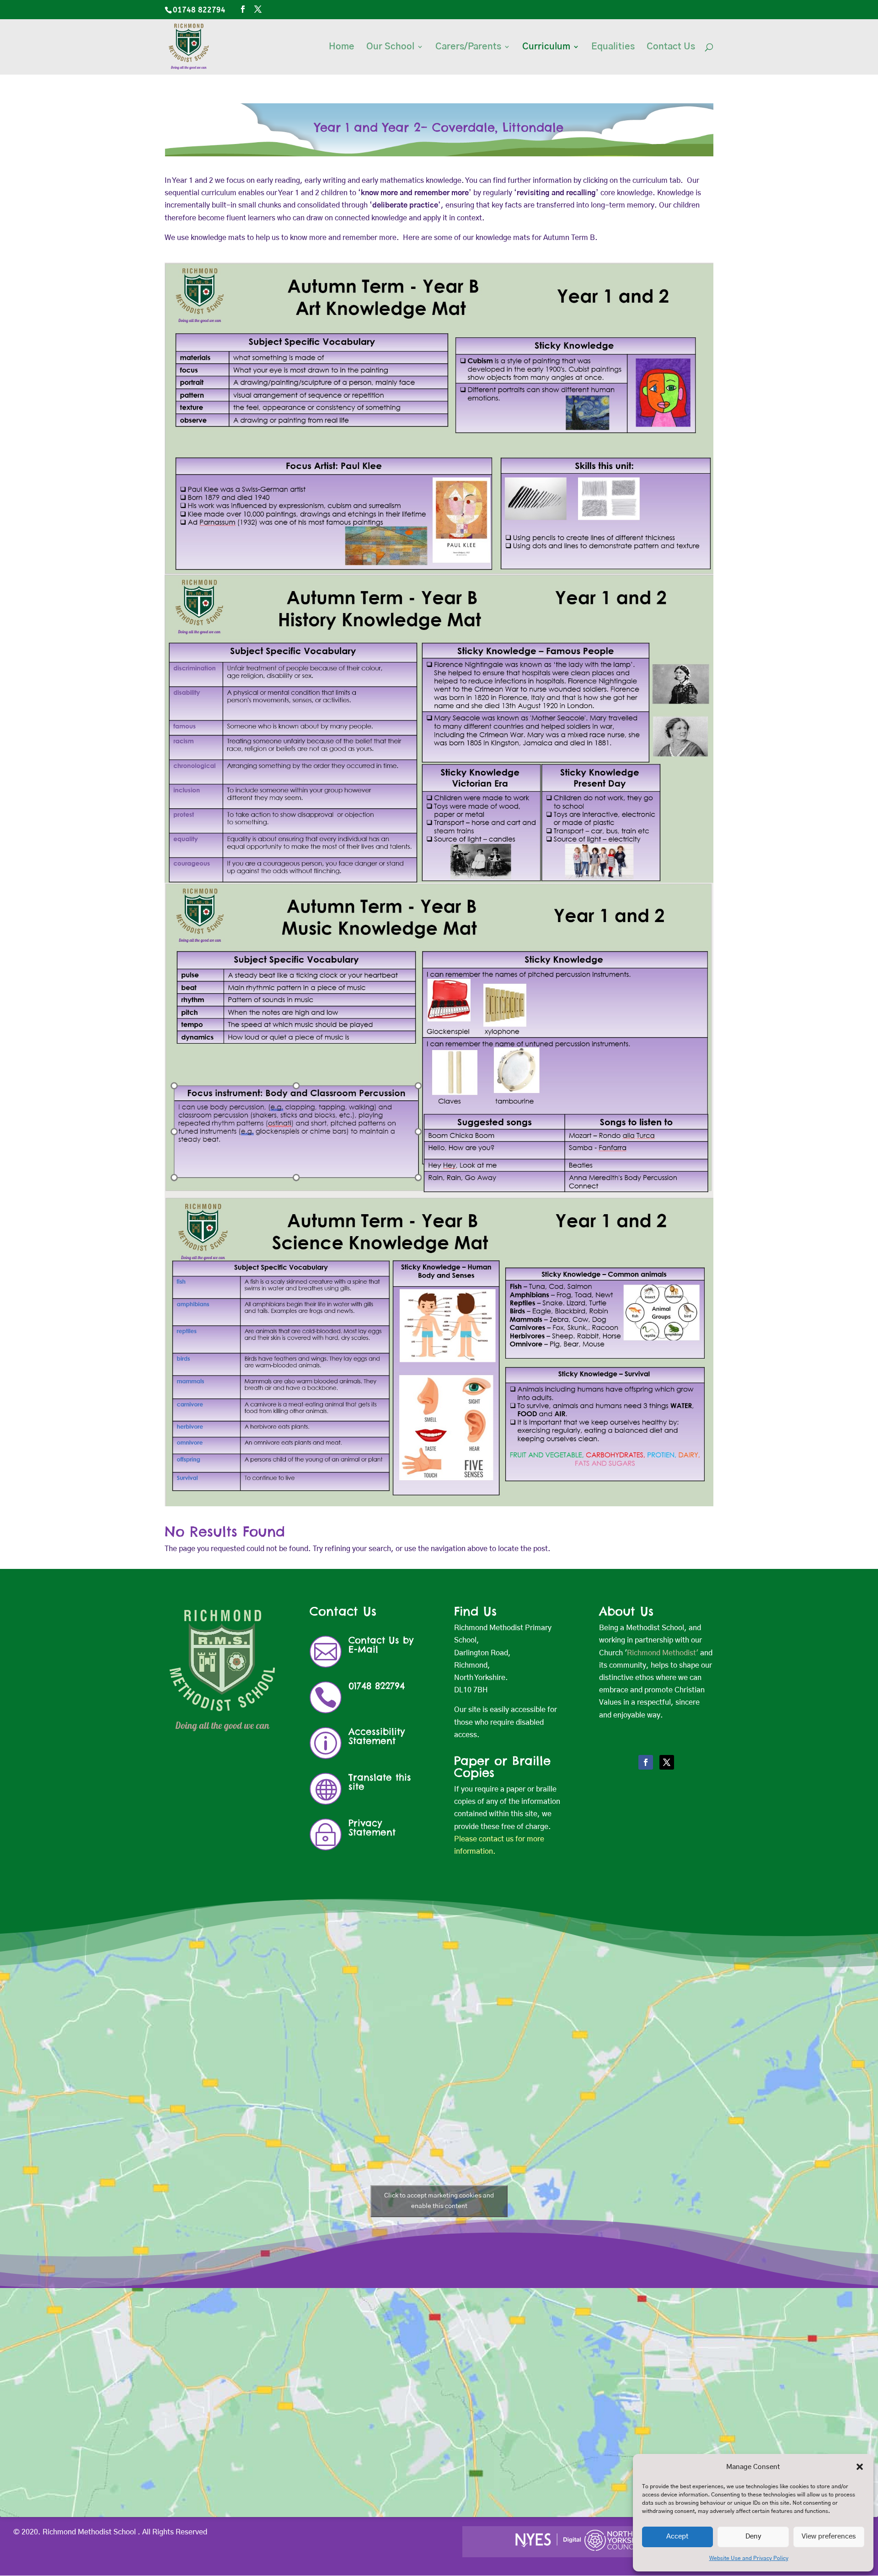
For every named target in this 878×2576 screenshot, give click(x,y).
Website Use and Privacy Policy (749, 2558)
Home (342, 47)
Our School (390, 47)
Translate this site (380, 1782)
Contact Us (671, 47)
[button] (860, 2467)
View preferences (829, 2536)
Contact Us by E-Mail (381, 1645)
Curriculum (546, 47)
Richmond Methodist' (663, 1653)
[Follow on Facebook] (646, 1762)
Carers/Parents (468, 47)
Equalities (613, 47)
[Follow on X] (667, 1762)
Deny (753, 2536)
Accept (677, 2536)
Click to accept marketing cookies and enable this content (439, 2201)
